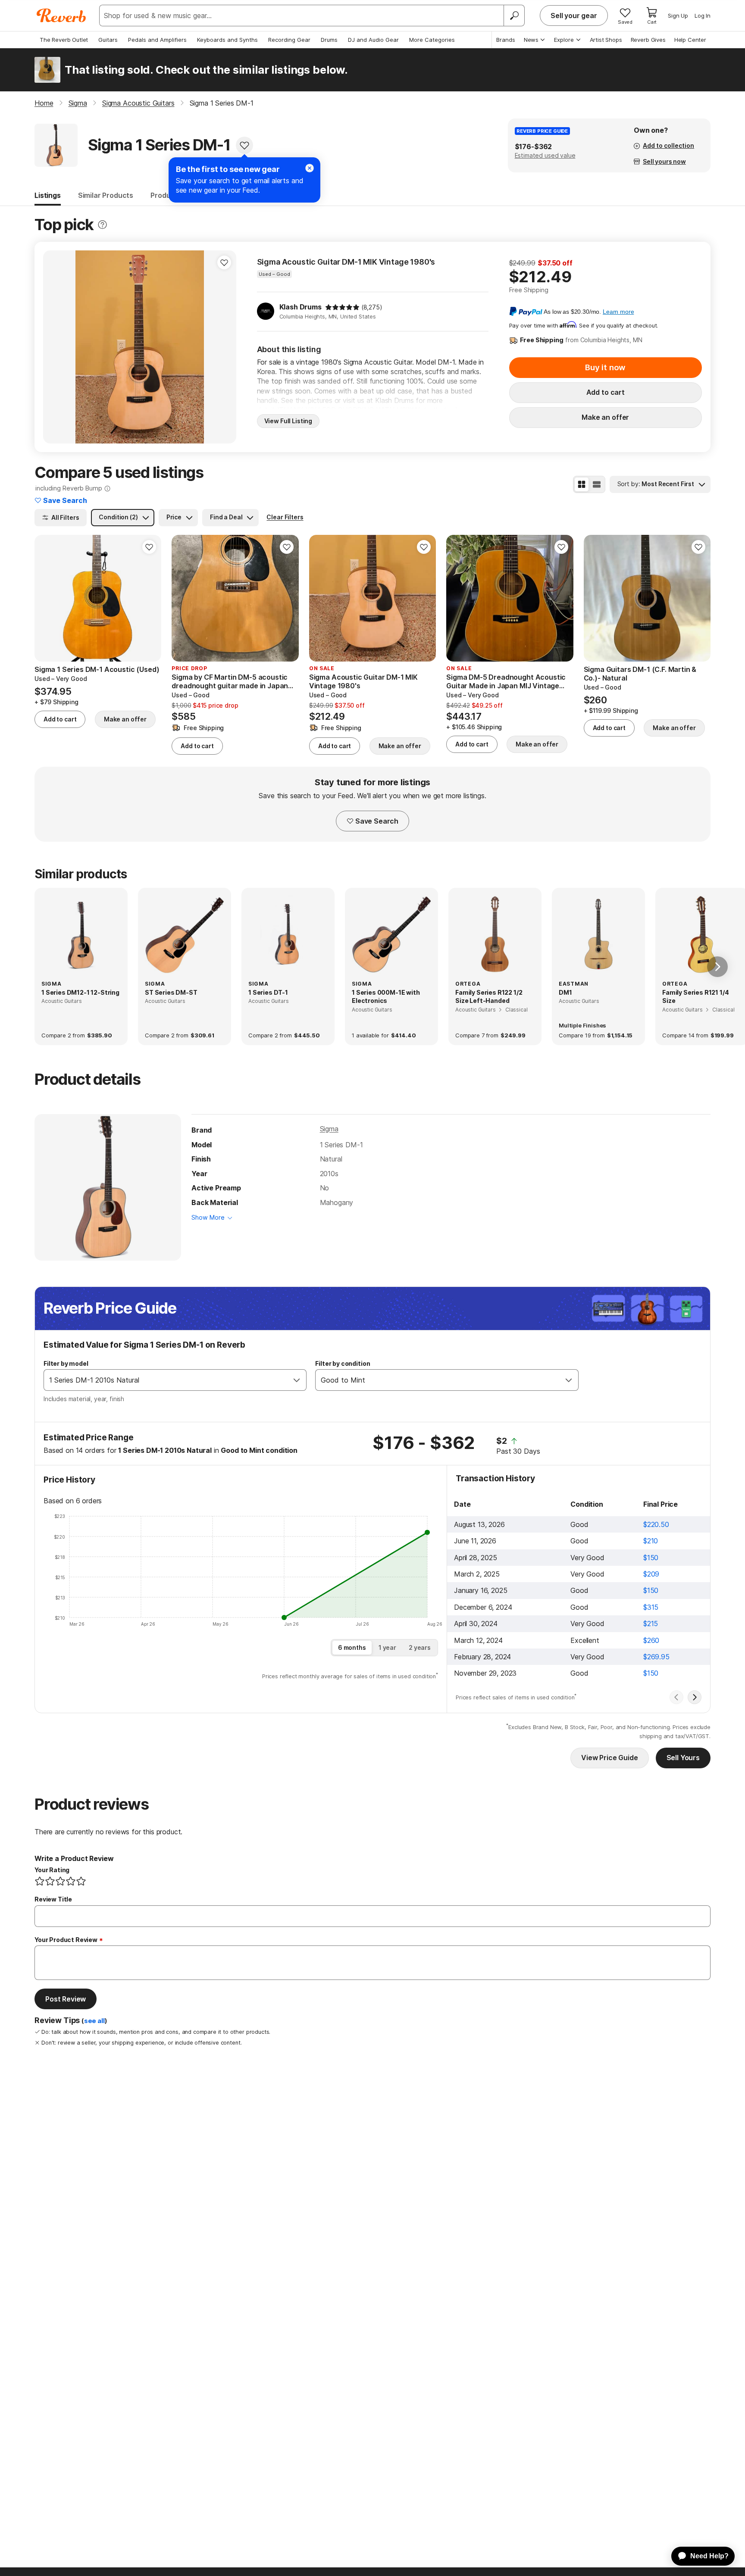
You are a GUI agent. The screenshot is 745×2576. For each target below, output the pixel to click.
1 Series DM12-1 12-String (80, 992)
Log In (703, 16)
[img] (342, 307)
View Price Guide (609, 1758)
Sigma (329, 1129)
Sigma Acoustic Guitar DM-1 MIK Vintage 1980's (346, 262)
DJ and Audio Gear (373, 40)
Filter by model (66, 1363)
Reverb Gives (648, 40)
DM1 (565, 992)
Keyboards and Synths (227, 40)
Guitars (108, 40)
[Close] (310, 168)
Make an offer (605, 417)
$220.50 (656, 1524)
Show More (208, 1217)
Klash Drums (301, 307)
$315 (651, 1607)
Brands (506, 40)
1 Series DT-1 (268, 992)
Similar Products (106, 195)
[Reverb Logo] (61, 16)
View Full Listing (288, 421)
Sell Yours (683, 1758)
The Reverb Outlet (64, 40)
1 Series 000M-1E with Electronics (386, 997)
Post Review (66, 1999)
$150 (651, 1558)
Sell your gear (574, 16)
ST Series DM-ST (171, 992)
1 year (387, 1647)
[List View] (597, 484)
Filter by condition (343, 1363)
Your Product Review (66, 1940)
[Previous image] (55, 347)
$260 (651, 1640)
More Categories (432, 40)
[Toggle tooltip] (102, 225)
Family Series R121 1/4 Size (695, 997)
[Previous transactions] (676, 1697)
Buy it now (605, 367)
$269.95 (656, 1657)
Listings (48, 195)
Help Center (690, 40)
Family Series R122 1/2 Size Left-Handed (489, 997)
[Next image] (224, 347)
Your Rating (52, 1870)
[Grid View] (582, 484)
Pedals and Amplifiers (157, 40)
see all (94, 2021)
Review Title (53, 1899)
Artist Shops (606, 40)
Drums (329, 40)
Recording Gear (289, 40)
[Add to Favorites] (244, 145)
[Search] (514, 16)
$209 (651, 1574)
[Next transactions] (695, 1697)
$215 (651, 1624)
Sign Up (678, 16)
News (531, 40)
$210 (651, 1541)
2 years (420, 1647)
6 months (352, 1647)
